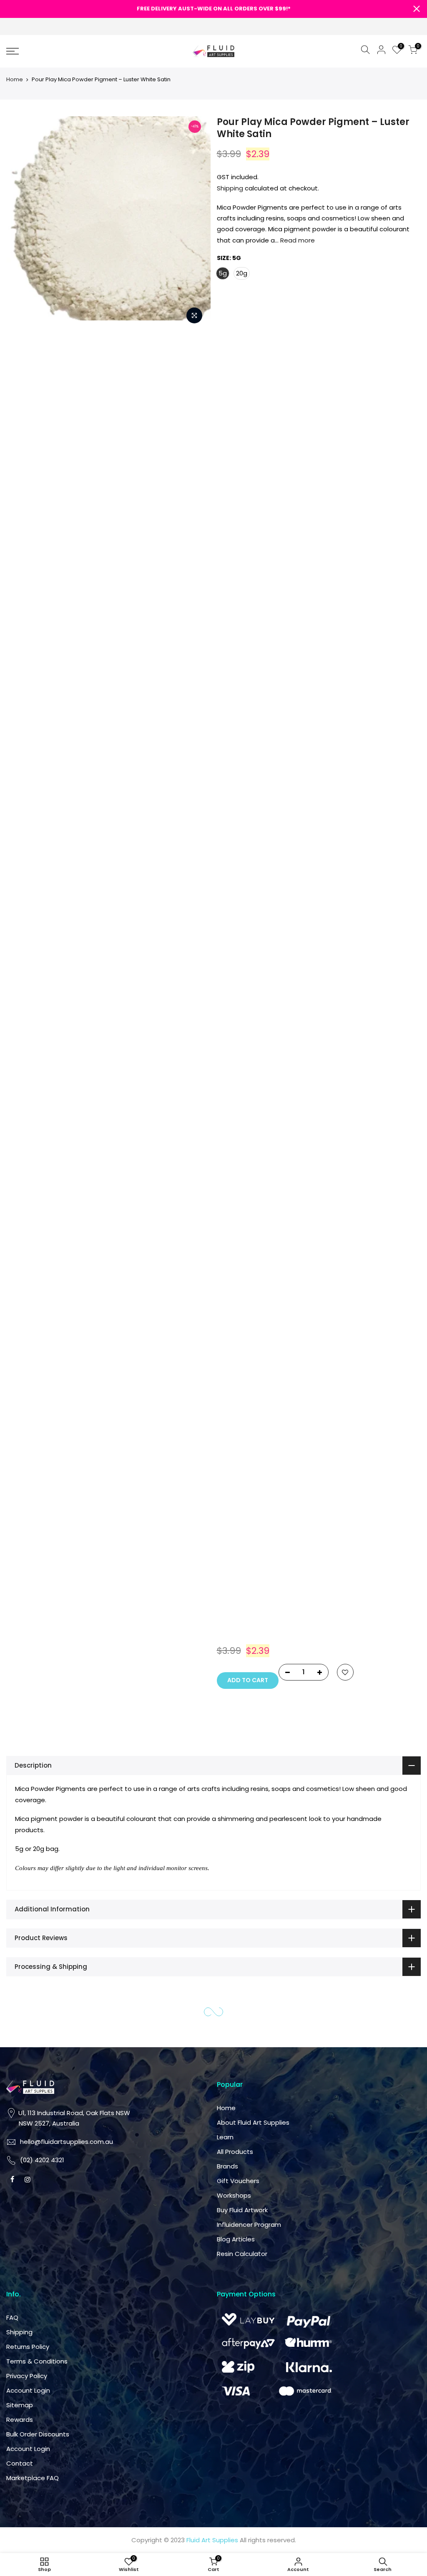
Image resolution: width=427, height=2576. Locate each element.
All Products (340, 1244)
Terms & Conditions (254, 1454)
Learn (330, 1230)
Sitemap (236, 1498)
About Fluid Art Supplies (358, 1215)
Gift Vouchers (343, 1274)
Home (15, 79)
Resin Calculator (347, 1347)
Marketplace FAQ (249, 1571)
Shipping (230, 188)
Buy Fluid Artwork (347, 1303)
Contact (236, 1557)
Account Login (245, 1484)
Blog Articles (341, 1332)
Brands (333, 1259)
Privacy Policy (244, 1469)
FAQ (229, 1411)
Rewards (236, 1513)
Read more (297, 240)
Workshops (339, 1288)
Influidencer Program (354, 1317)
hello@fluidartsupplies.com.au (270, 1255)
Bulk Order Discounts (255, 1527)
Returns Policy (245, 1440)
